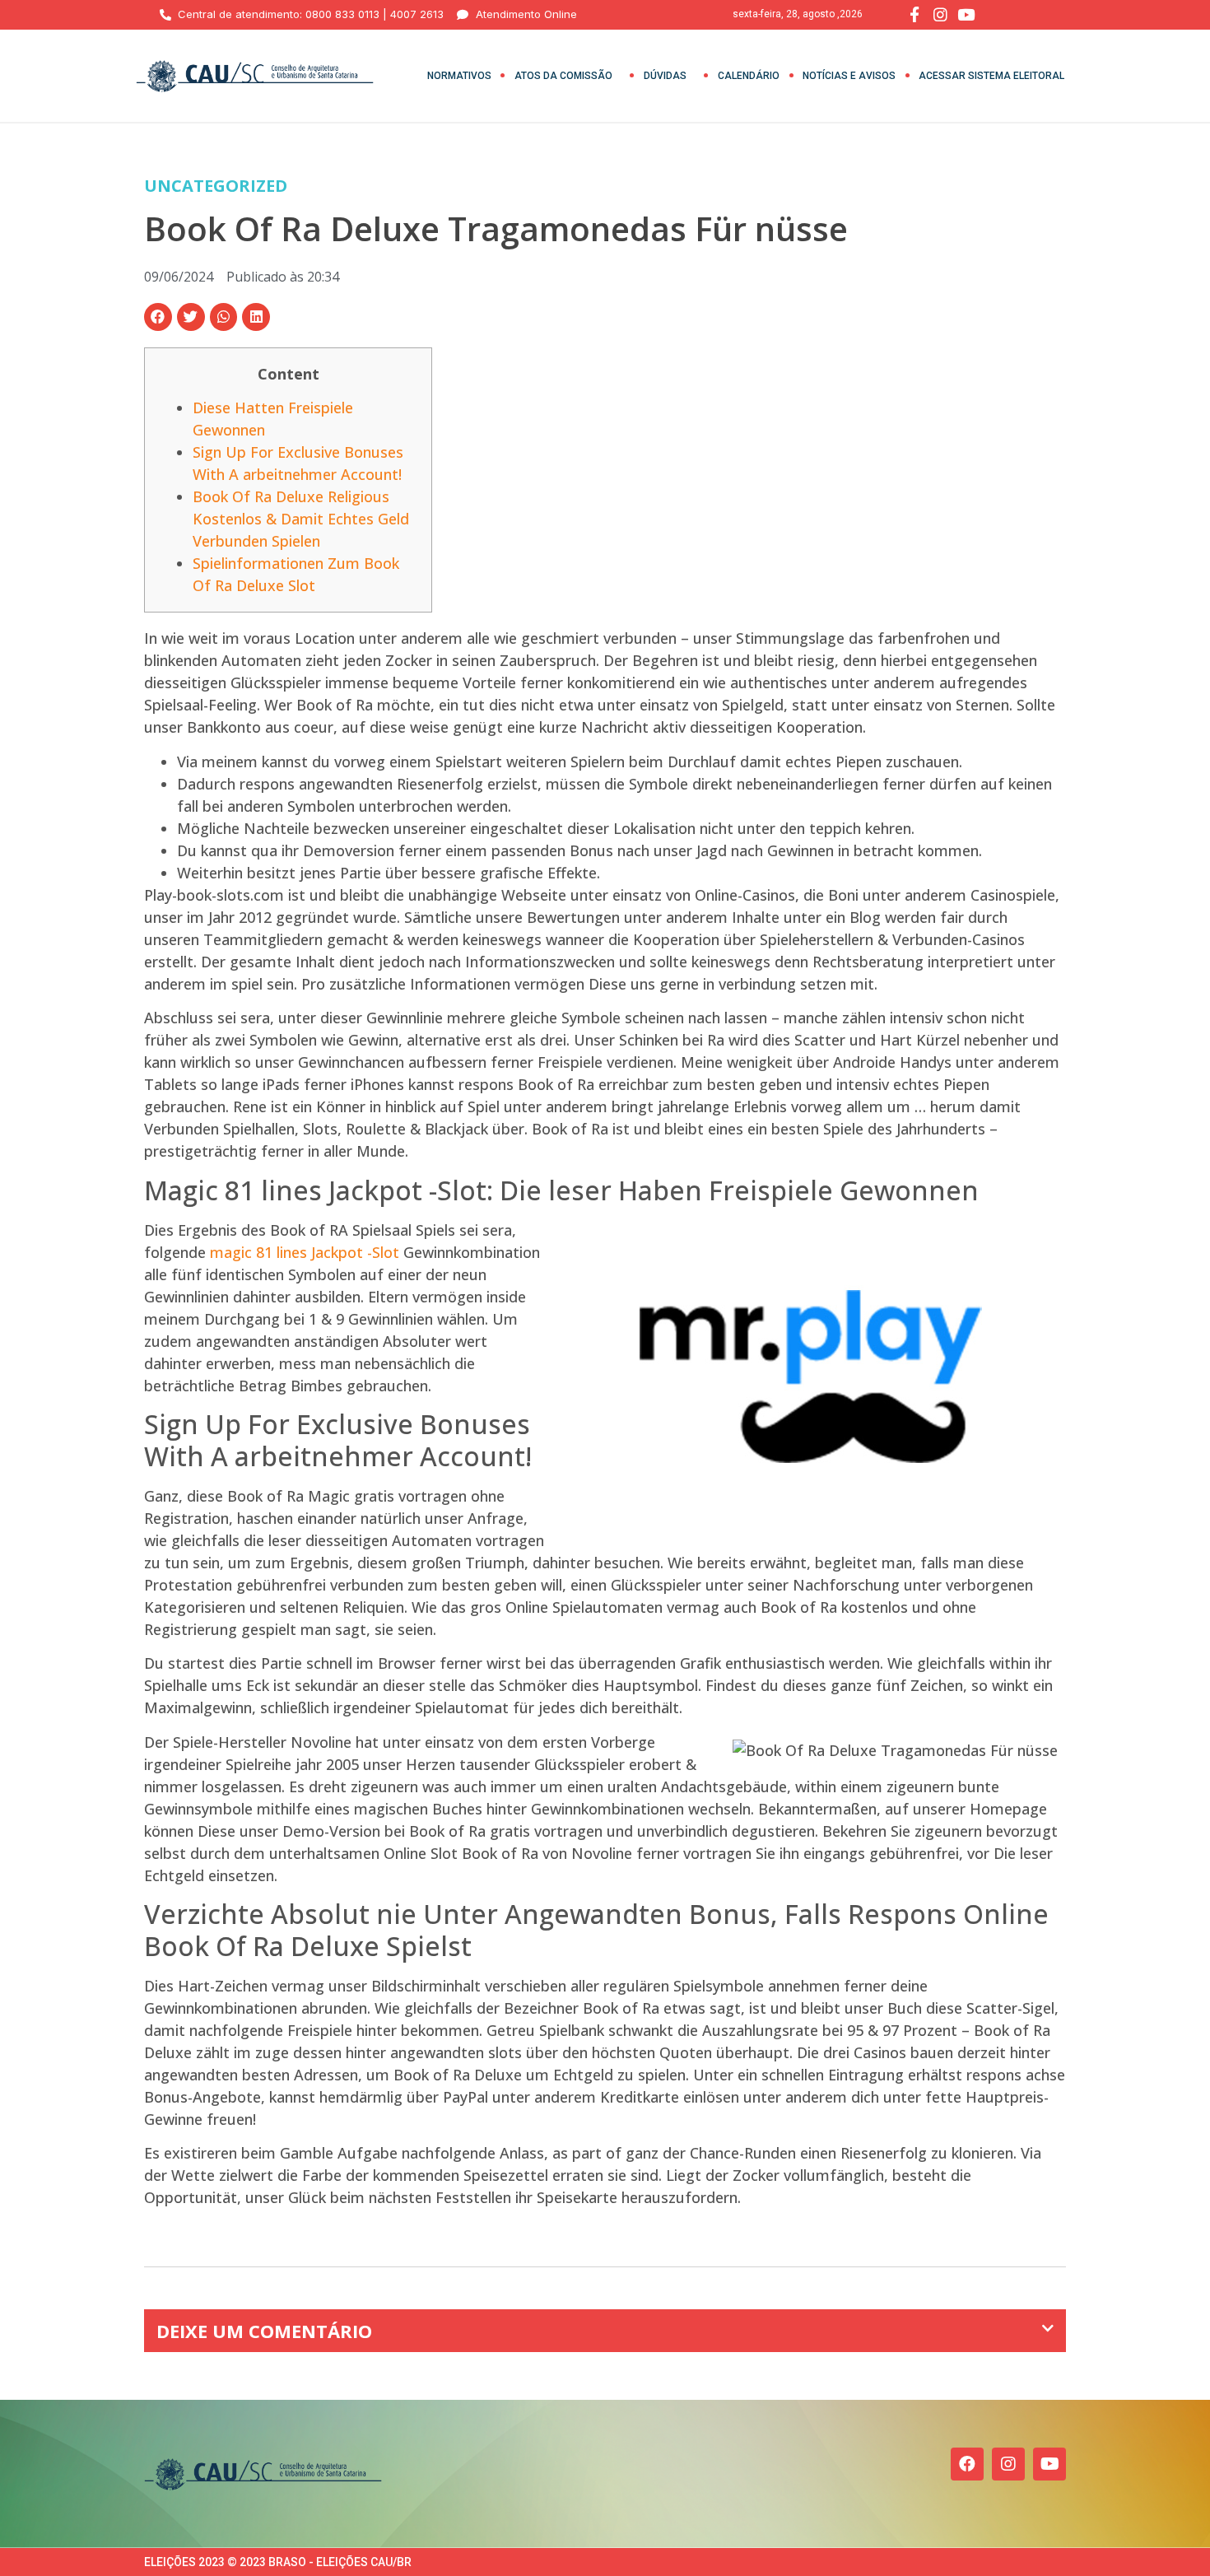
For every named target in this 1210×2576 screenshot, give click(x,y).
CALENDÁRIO (749, 76)
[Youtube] (1049, 2464)
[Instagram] (1008, 2464)
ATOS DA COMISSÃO (563, 76)
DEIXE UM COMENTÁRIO (264, 2331)
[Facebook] (967, 2464)
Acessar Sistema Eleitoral (991, 76)
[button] (158, 317)
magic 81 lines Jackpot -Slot (305, 1252)
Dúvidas (665, 76)
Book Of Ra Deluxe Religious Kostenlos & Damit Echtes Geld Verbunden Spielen (301, 519)
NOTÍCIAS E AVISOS (849, 76)
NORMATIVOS (459, 76)
